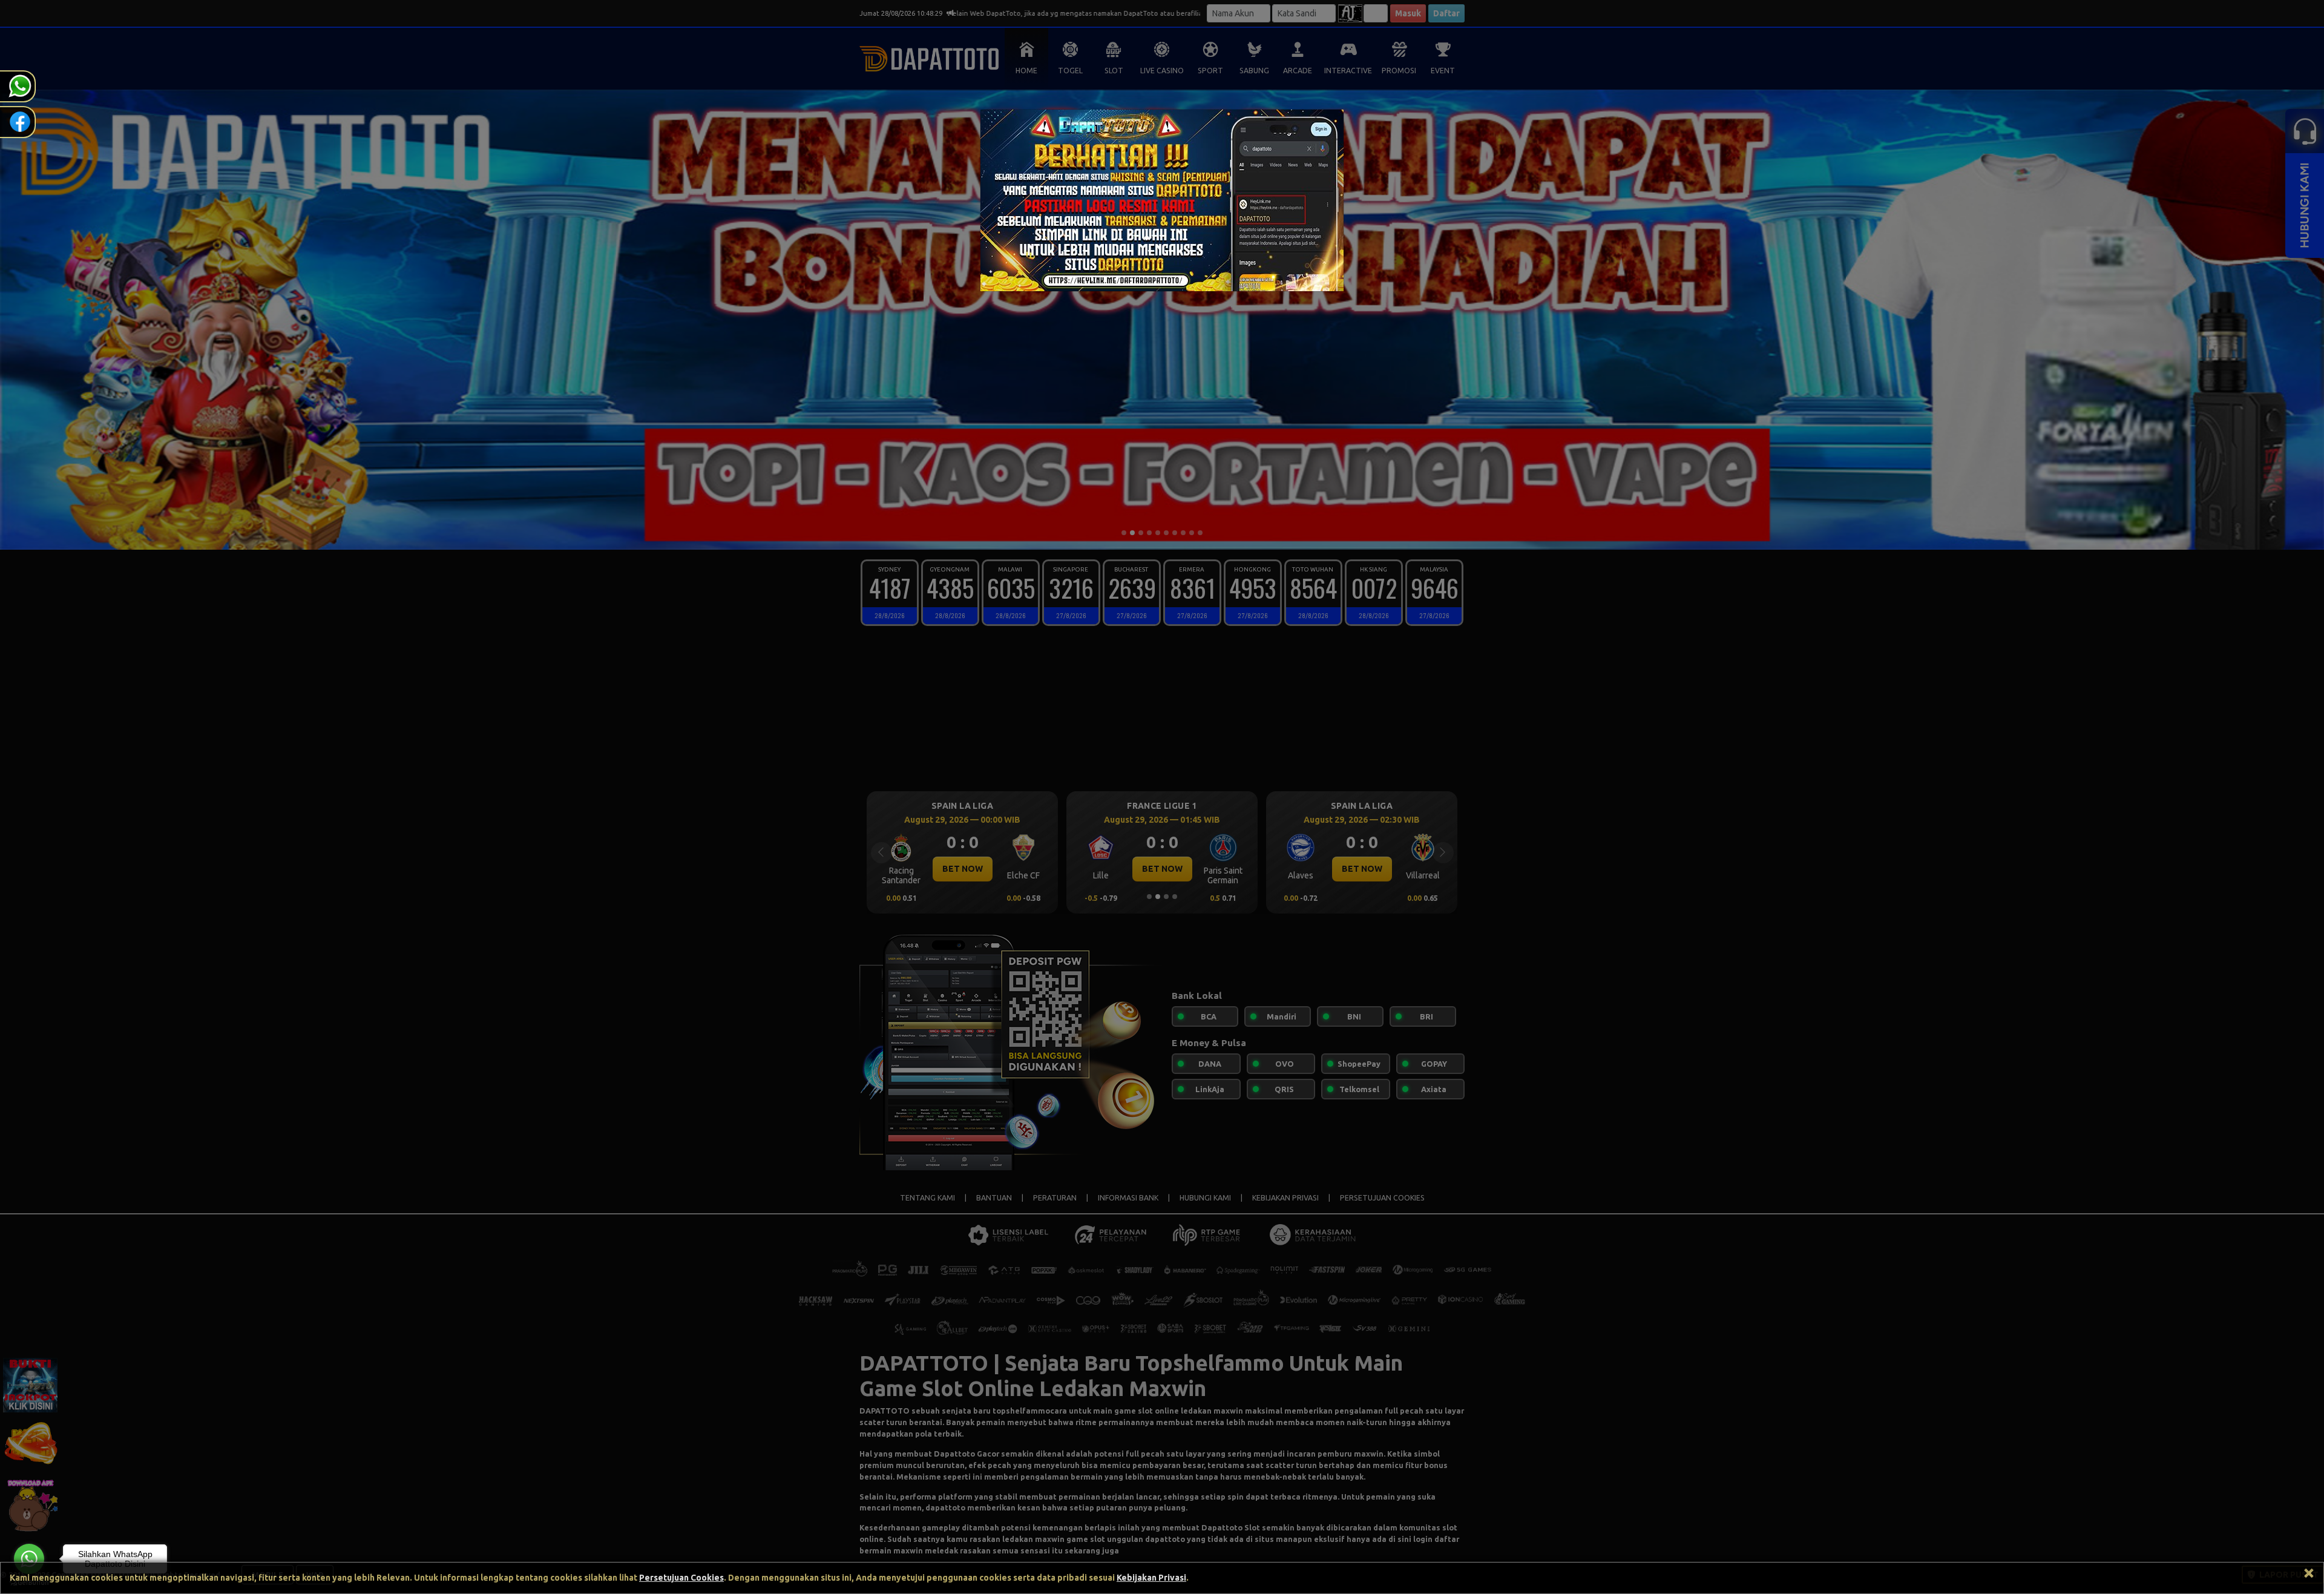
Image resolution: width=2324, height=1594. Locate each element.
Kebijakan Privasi (1151, 1578)
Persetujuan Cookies (681, 1578)
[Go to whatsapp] (29, 1559)
